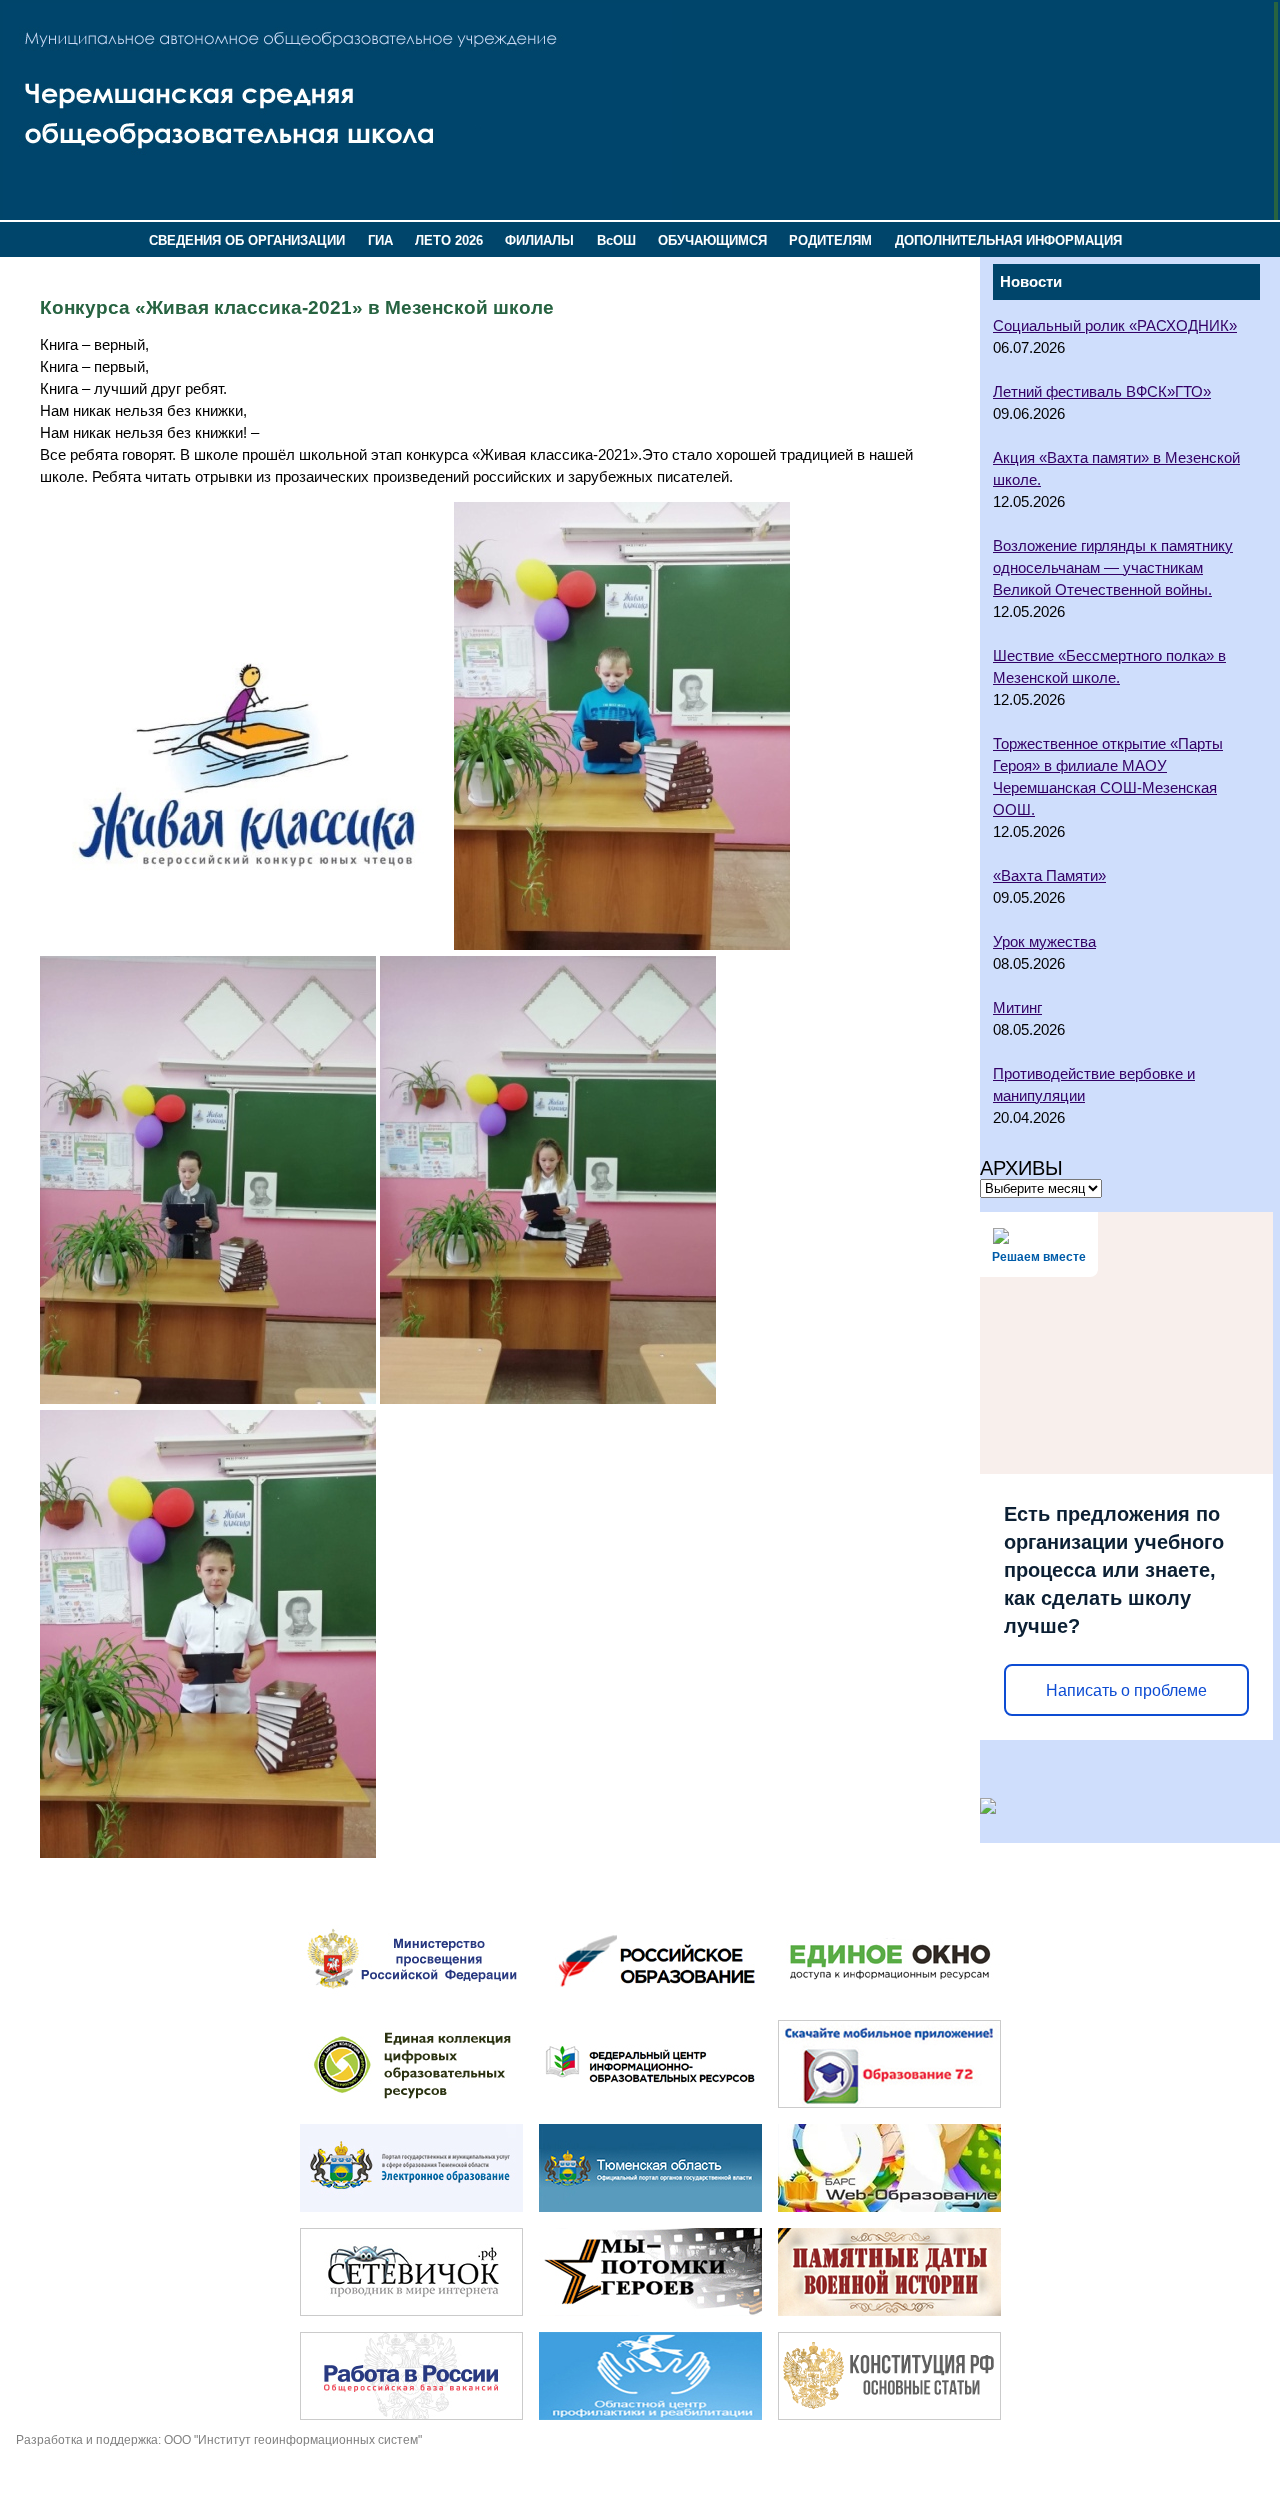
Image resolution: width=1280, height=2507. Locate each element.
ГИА (380, 240)
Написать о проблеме (1126, 1690)
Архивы (1021, 1168)
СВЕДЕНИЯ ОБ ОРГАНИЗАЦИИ (247, 240)
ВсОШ (616, 240)
